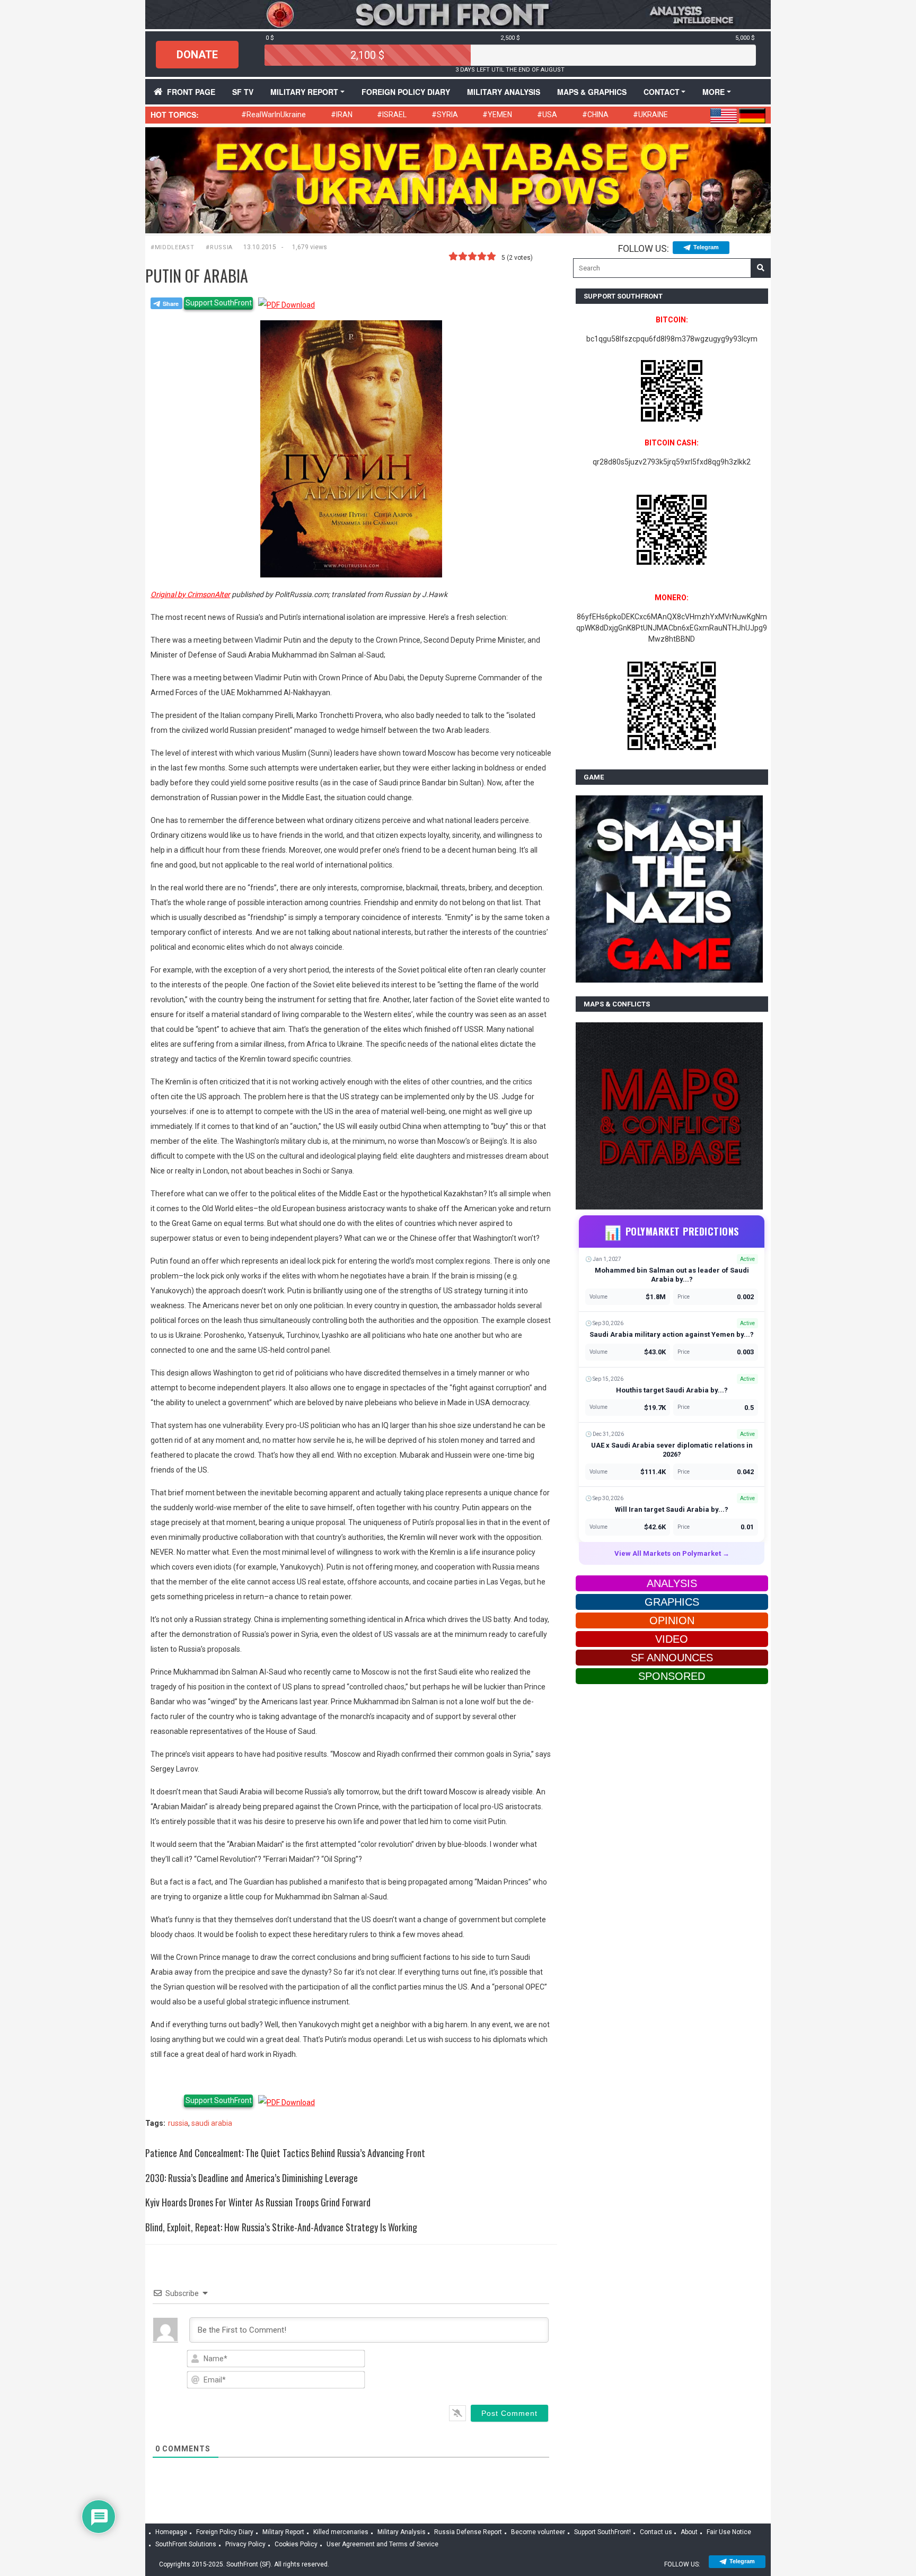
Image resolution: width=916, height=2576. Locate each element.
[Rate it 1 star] (453, 257)
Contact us (656, 2532)
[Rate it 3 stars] (472, 257)
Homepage (171, 2532)
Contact (662, 92)
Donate (197, 55)
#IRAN (342, 115)
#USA (547, 115)
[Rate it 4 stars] (482, 257)
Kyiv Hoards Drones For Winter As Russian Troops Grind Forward (258, 2202)
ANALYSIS (672, 1583)
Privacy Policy (245, 2544)
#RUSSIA (219, 247)
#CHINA (595, 115)
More (714, 92)
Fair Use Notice (729, 2532)
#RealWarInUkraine (274, 115)
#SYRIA (445, 115)
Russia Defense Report (468, 2532)
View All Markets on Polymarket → (672, 1553)
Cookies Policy (296, 2544)
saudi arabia (212, 2123)
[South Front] (458, 14)
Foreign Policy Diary (225, 2532)
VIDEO (672, 1639)
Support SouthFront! (602, 2532)
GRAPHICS (672, 1602)
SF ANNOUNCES (672, 1658)
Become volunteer (538, 2532)
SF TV (243, 92)
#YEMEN (497, 115)
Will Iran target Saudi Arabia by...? (672, 1509)
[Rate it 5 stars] (491, 257)
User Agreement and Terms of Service (382, 2544)
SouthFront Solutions (186, 2544)
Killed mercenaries (341, 2532)
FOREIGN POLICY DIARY (406, 92)
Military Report (304, 92)
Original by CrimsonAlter (190, 594)
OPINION (672, 1620)
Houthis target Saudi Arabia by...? (672, 1390)
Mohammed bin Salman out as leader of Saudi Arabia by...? (672, 1275)
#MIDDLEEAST (172, 247)
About (689, 2532)
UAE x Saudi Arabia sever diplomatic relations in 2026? (672, 1450)
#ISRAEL (392, 115)
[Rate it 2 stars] (463, 257)
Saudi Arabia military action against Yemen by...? (672, 1334)
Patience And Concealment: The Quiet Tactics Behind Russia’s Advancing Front (285, 2153)
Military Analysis (504, 92)
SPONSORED (672, 1676)
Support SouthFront (219, 303)
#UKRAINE (650, 115)
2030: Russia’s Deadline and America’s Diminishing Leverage (252, 2178)
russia (178, 2123)
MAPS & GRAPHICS (592, 92)
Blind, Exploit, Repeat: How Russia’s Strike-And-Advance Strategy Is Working (281, 2227)
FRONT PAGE (191, 92)
